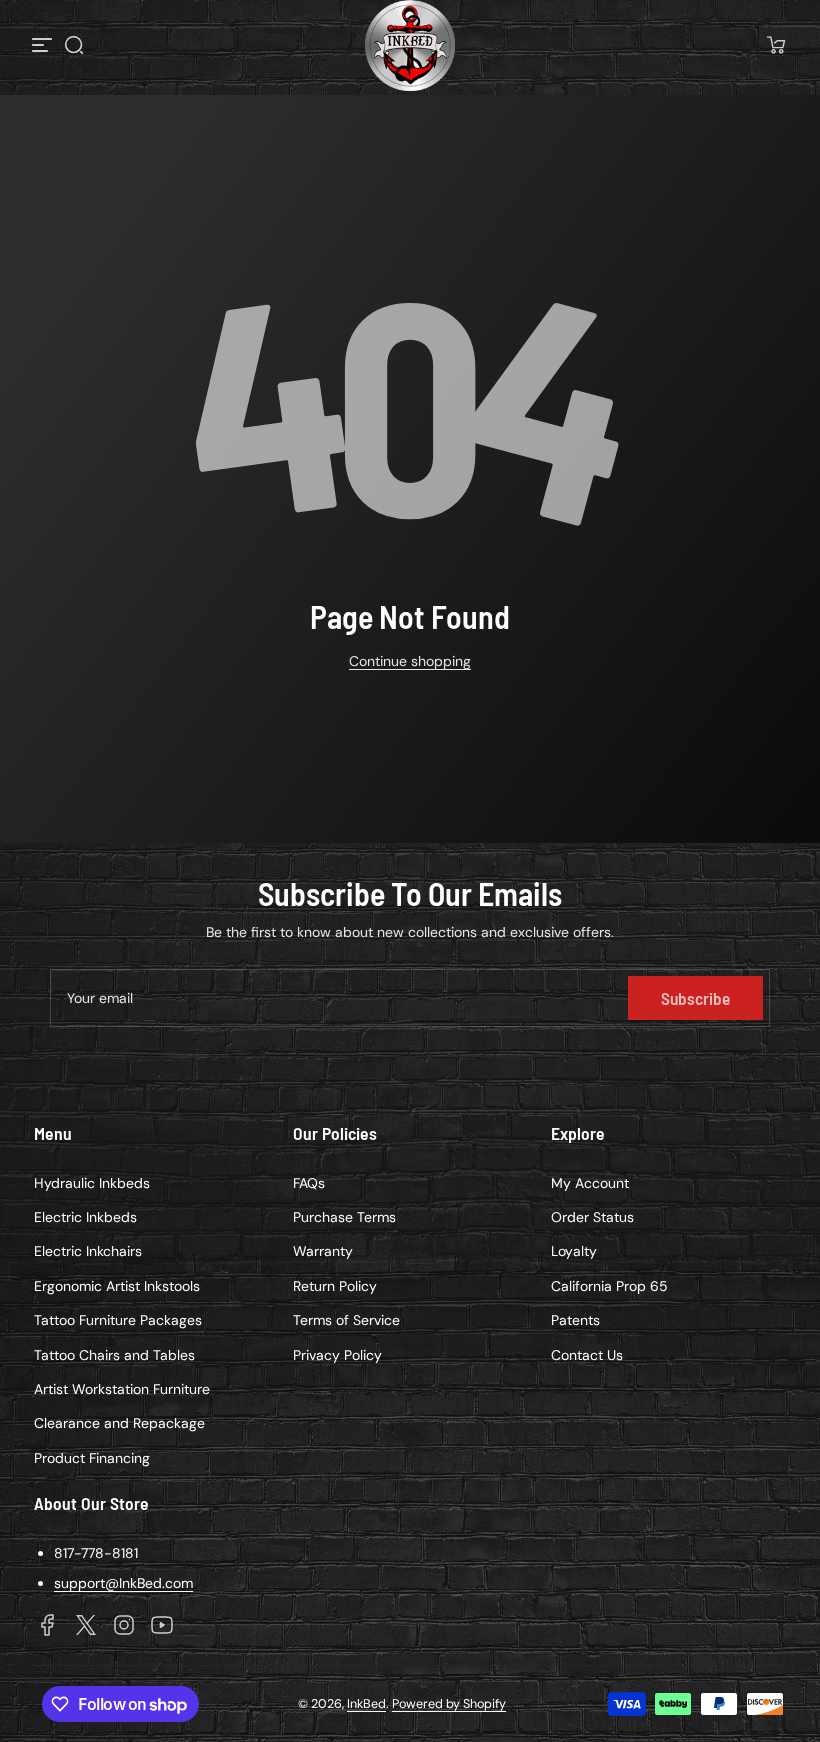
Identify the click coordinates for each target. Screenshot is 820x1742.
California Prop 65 (609, 1286)
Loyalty (574, 1251)
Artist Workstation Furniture (122, 1389)
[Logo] (410, 45)
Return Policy (335, 1286)
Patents (575, 1320)
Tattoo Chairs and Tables (114, 1355)
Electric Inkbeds (85, 1217)
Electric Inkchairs (88, 1251)
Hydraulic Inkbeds (92, 1183)
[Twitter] (86, 1625)
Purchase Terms (344, 1217)
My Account (590, 1183)
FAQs (309, 1183)
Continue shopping (410, 661)
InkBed (366, 1704)
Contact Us (587, 1355)
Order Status (592, 1217)
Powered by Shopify (449, 1704)
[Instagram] (124, 1625)
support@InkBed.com (123, 1583)
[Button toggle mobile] (44, 45)
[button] (74, 45)
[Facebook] (48, 1625)
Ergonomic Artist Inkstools (117, 1286)
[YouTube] (162, 1625)
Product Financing (92, 1458)
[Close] (755, 773)
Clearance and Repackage (119, 1423)
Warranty (323, 1251)
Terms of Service (346, 1320)
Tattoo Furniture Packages (118, 1320)
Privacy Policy (337, 1355)
